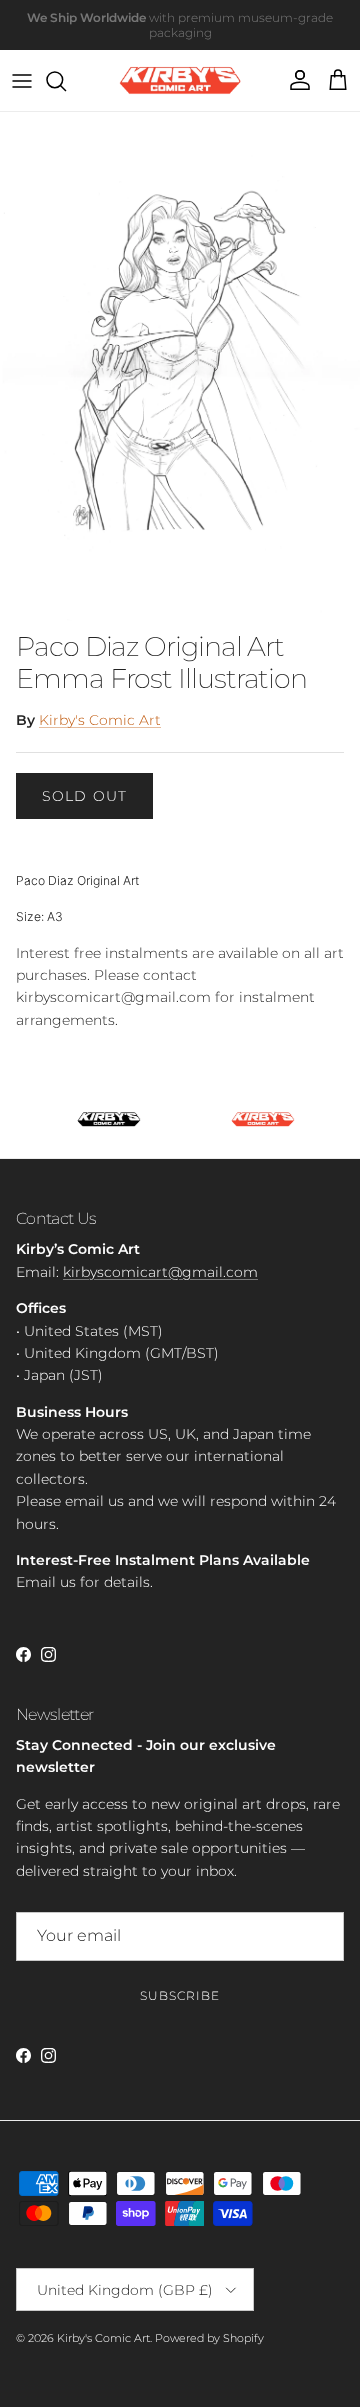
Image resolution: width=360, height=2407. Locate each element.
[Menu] (22, 81)
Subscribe (180, 1995)
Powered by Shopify (209, 2338)
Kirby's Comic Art (100, 720)
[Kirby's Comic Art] (180, 80)
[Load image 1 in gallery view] (180, 366)
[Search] (66, 81)
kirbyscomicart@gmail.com (160, 1272)
